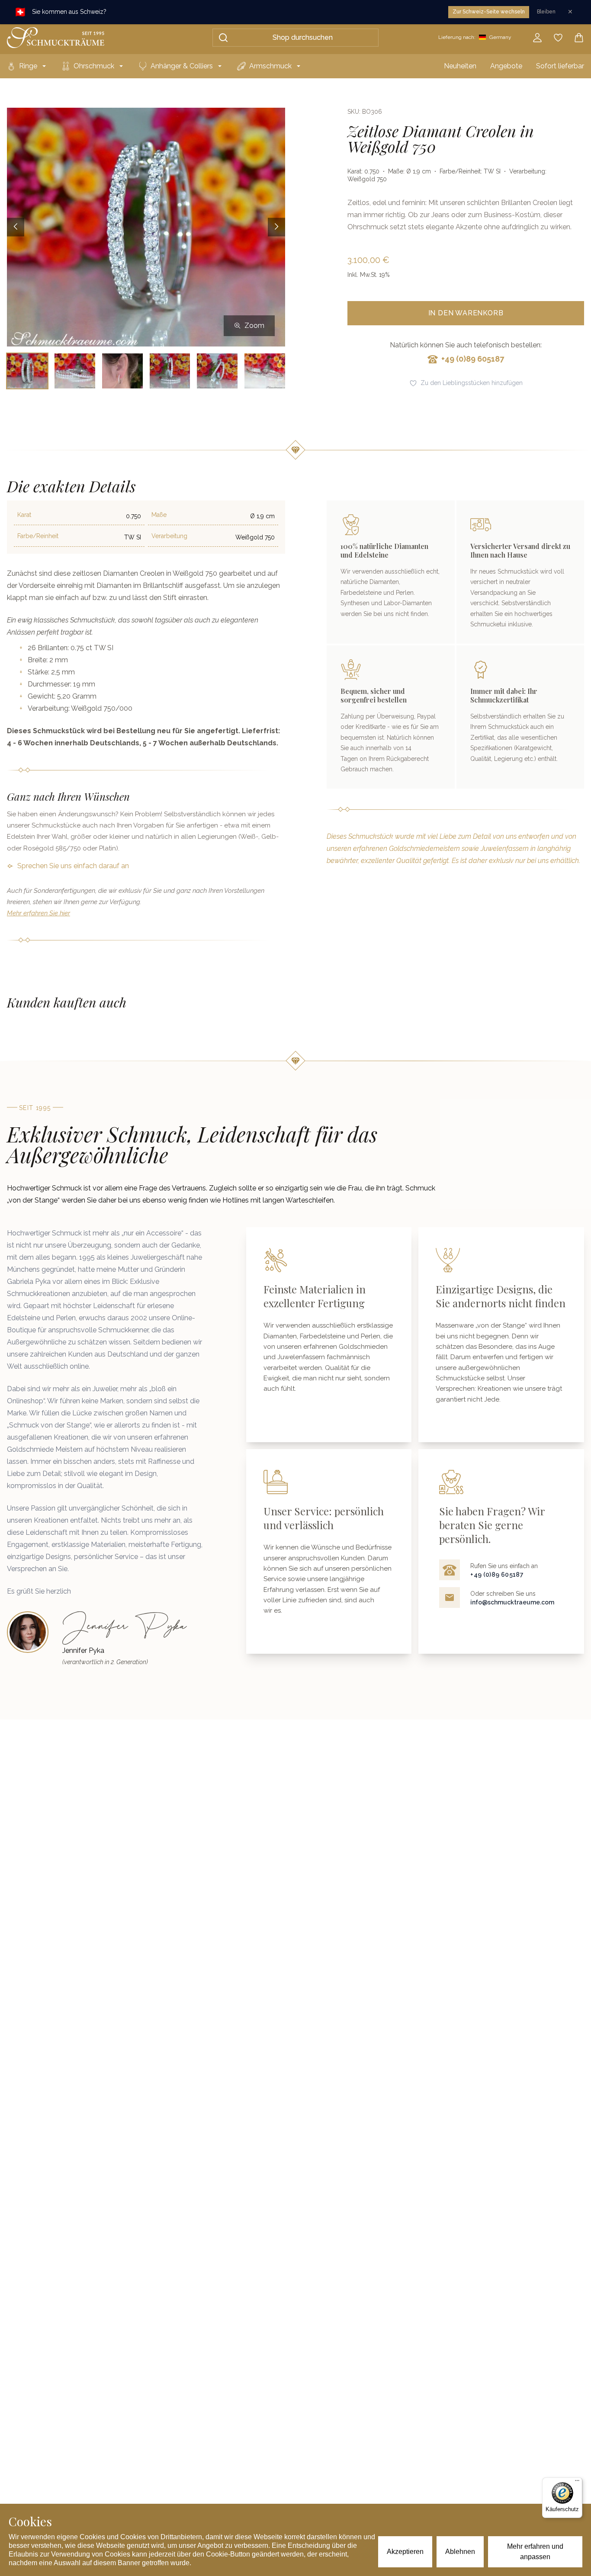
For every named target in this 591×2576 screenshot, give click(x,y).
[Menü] (577, 2483)
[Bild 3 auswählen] (122, 371)
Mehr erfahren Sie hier (39, 913)
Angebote (506, 66)
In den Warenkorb (466, 313)
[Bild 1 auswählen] (27, 371)
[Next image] (276, 227)
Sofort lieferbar (560, 66)
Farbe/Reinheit (38, 536)
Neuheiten (460, 66)
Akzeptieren (405, 2552)
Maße (159, 515)
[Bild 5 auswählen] (217, 371)
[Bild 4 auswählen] (170, 371)
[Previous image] (16, 227)
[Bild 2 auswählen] (75, 371)
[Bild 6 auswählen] (265, 371)
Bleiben (546, 12)
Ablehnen (460, 2552)
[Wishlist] (558, 38)
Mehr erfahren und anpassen (535, 2552)
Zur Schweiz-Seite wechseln (489, 12)
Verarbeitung (169, 536)
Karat (24, 515)
